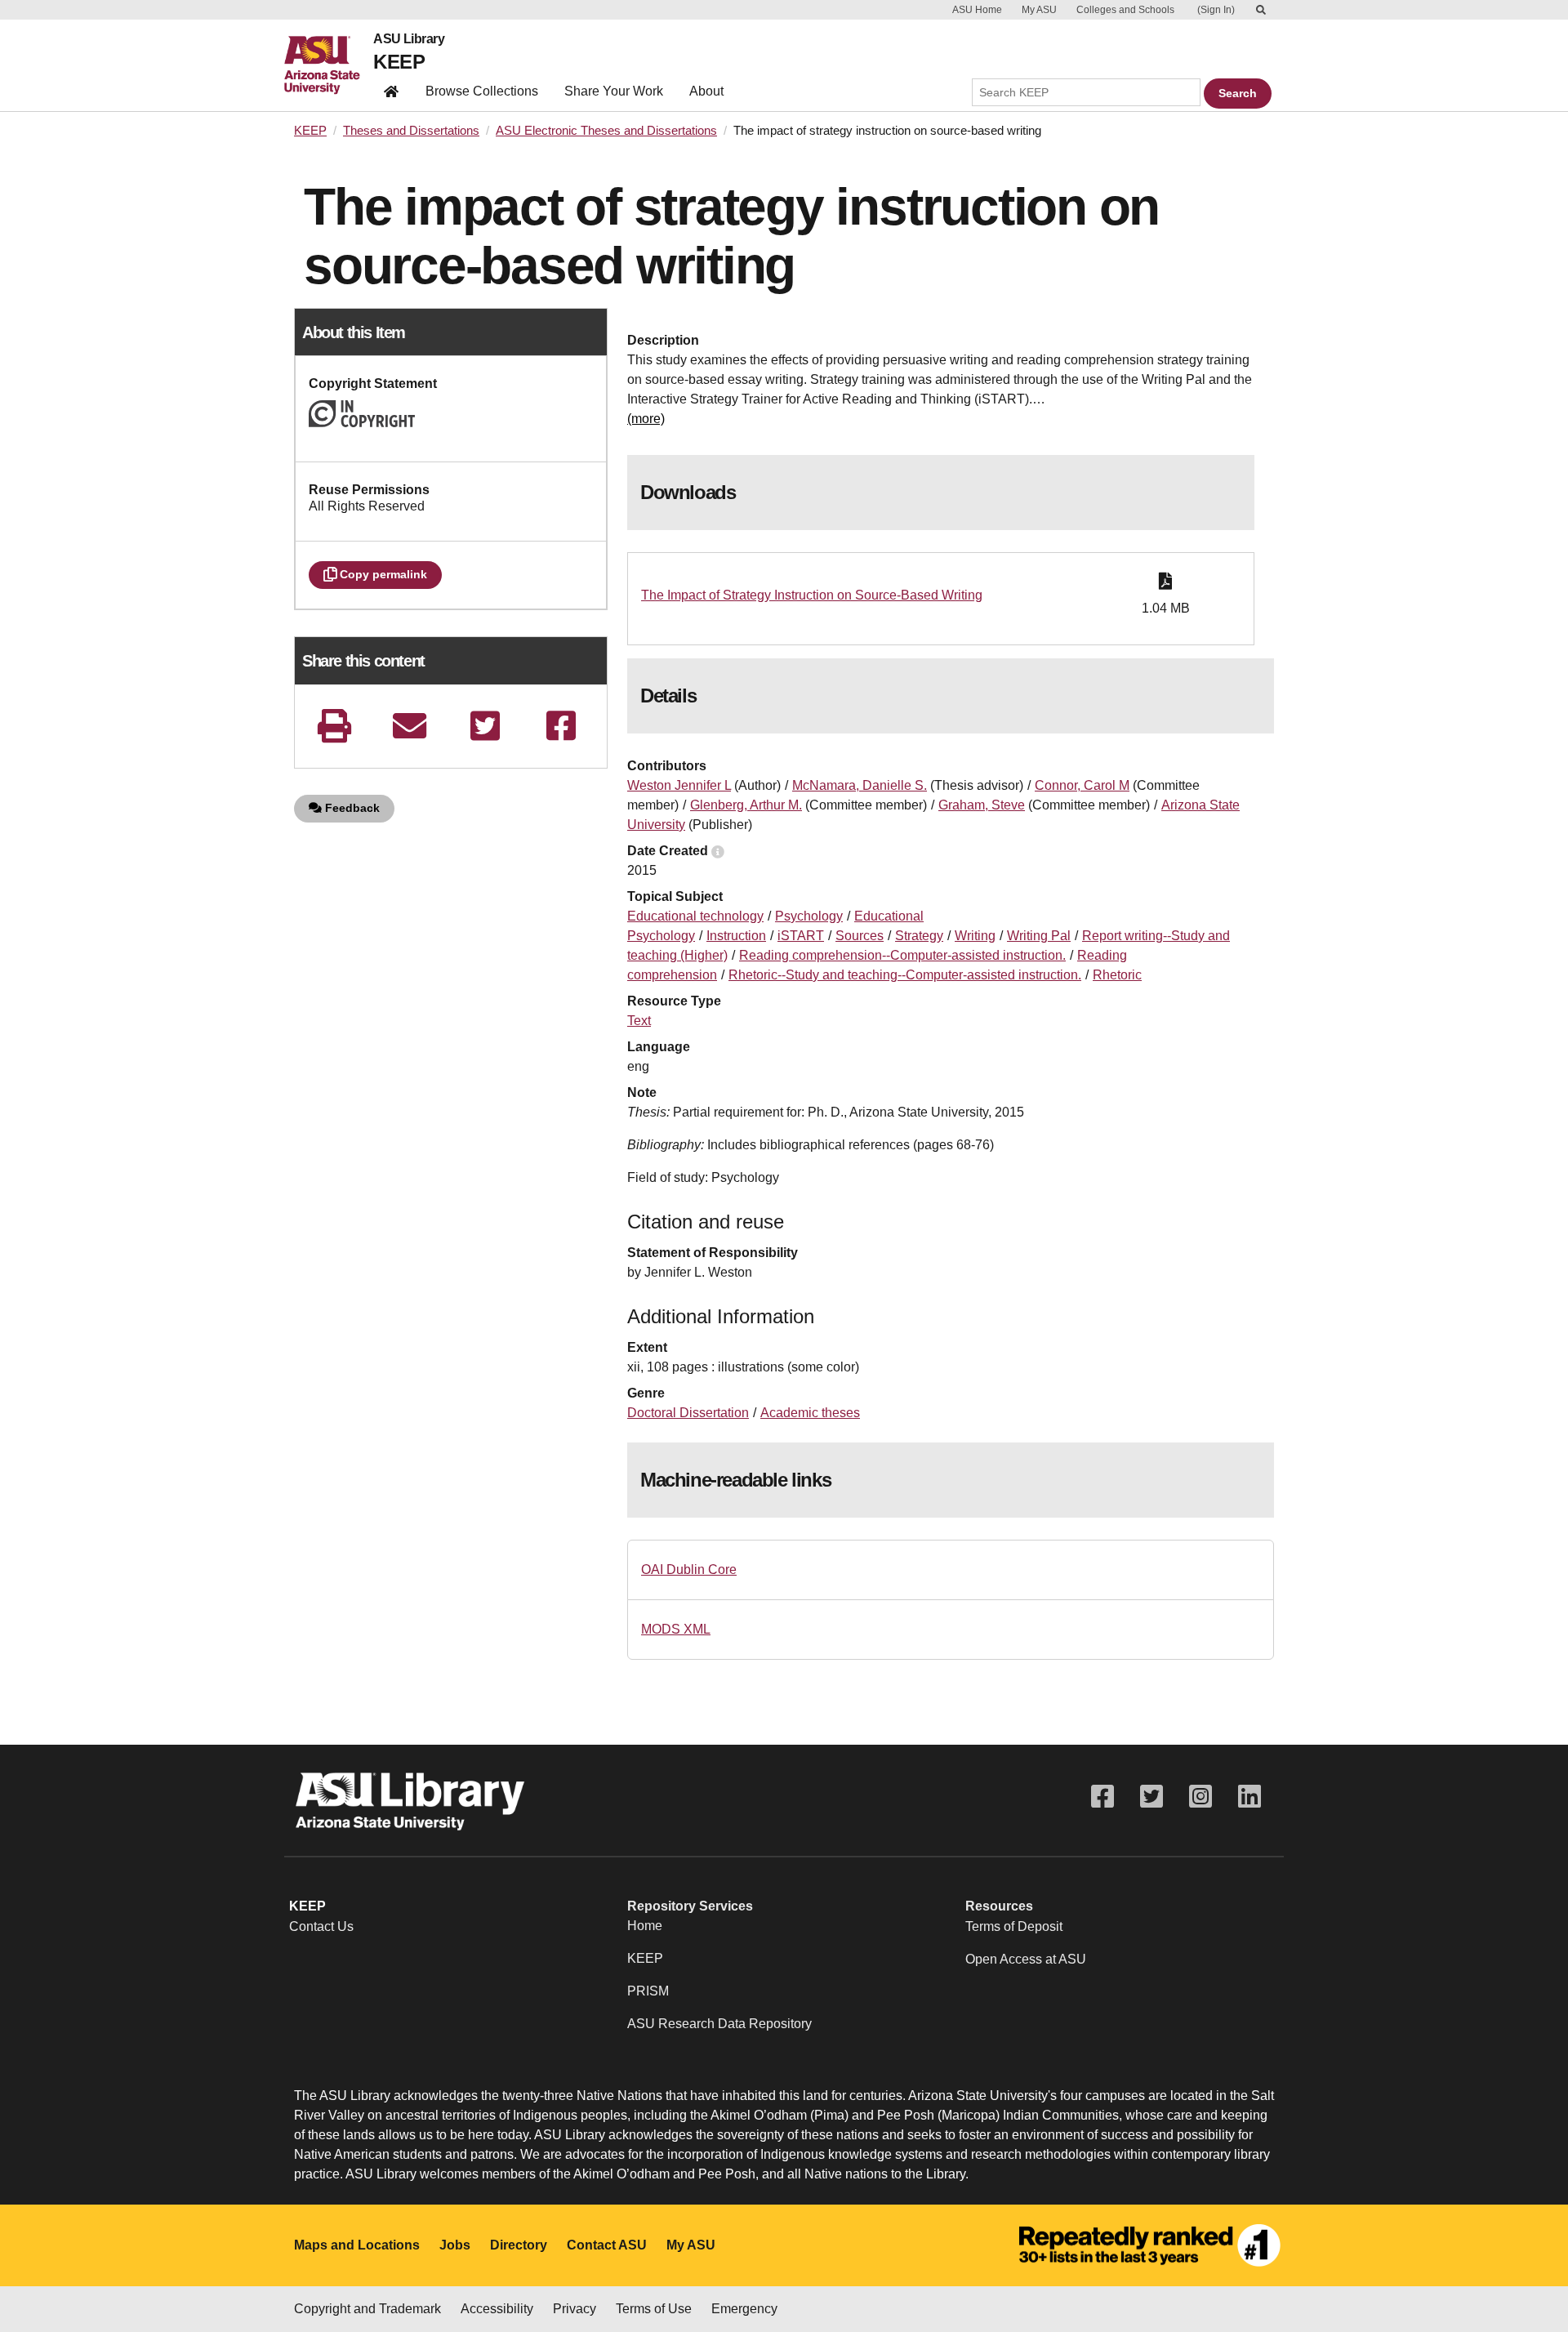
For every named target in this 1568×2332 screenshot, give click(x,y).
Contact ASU (607, 2245)
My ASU (1039, 10)
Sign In (1216, 10)
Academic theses (810, 1413)
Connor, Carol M (1082, 785)
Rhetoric (1117, 975)
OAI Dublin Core (689, 1570)
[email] (410, 726)
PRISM (648, 1991)
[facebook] (561, 726)
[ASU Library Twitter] (1151, 1797)
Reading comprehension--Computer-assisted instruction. (902, 955)
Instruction (736, 936)
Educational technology (695, 916)
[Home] (329, 65)
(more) (646, 419)
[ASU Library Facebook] (1102, 1797)
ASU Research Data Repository (719, 2024)
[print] (334, 726)
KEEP (399, 62)
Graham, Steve (982, 805)
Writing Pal (1039, 936)
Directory (519, 2245)
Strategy (919, 936)
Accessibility (497, 2309)
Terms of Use (654, 2309)
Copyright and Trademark (367, 2309)
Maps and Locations (357, 2245)
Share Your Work (614, 91)
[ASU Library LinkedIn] (1249, 1797)
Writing (975, 936)
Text (639, 1021)
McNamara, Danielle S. (860, 785)
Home (645, 1926)
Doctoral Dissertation (688, 1413)
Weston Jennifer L (679, 785)
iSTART (801, 936)
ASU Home (977, 10)
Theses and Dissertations (411, 131)
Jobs (455, 2245)
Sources (860, 936)
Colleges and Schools (1125, 10)
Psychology (809, 916)
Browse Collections (482, 91)
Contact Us (321, 1926)
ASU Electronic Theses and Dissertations (606, 131)
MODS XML (676, 1629)
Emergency (744, 2309)
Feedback (351, 808)
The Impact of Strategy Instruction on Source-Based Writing (812, 595)
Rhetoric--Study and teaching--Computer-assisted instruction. (905, 975)
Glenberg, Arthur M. (746, 805)
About (706, 91)
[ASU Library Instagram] (1200, 1797)
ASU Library (409, 39)
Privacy (575, 2309)
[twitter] (485, 726)
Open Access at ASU (1026, 1959)
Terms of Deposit (1014, 1926)
